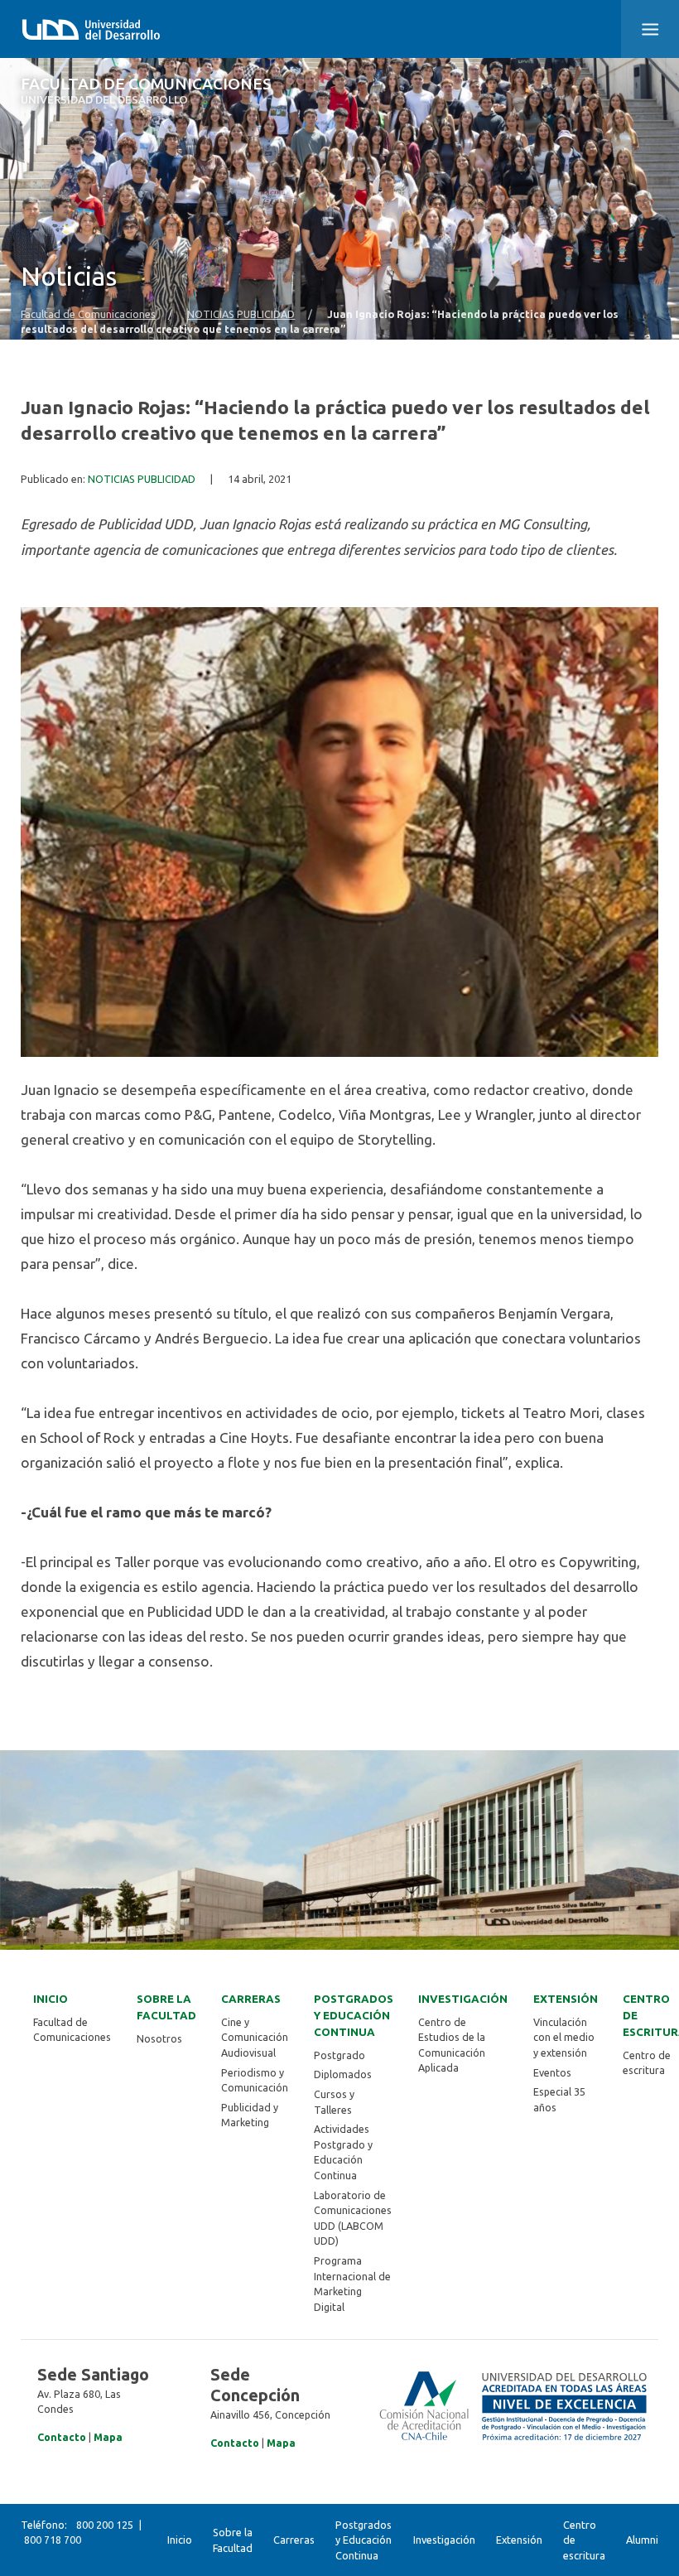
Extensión (566, 1999)
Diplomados (343, 2074)
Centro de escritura (584, 2540)
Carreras (251, 1999)
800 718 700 (53, 2540)
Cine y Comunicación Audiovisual (255, 2037)
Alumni (642, 2540)
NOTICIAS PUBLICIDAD (241, 314)
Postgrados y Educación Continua (354, 2016)
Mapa (108, 2437)
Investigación (463, 1999)
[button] (650, 29)
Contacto (62, 2437)
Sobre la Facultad (166, 2007)
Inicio (51, 1999)
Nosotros (159, 2038)
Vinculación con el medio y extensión (564, 2037)
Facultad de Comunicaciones (146, 91)
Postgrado (339, 2055)
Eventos (552, 2072)
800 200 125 (105, 2525)
